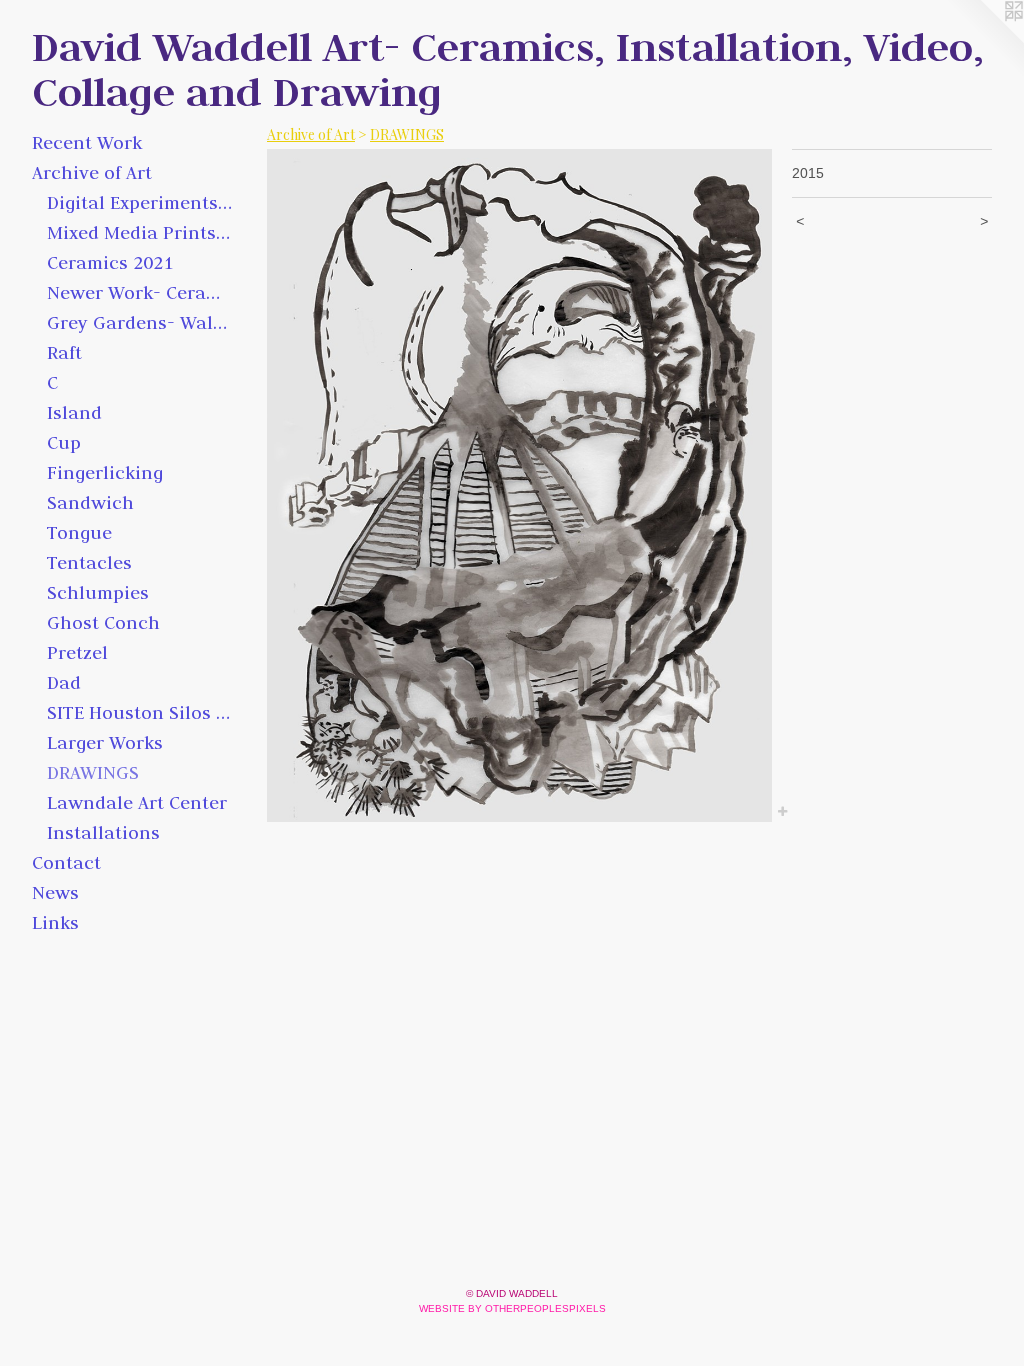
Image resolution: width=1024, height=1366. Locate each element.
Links (55, 922)
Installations (103, 832)
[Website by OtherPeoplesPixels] (984, 40)
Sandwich (90, 502)
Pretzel (77, 652)
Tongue (79, 532)
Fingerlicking (105, 472)
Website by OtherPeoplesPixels (512, 1308)
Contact (66, 862)
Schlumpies (98, 592)
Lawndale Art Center (137, 802)
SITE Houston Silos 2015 (139, 712)
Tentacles (89, 562)
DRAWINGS (93, 772)
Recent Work (87, 142)
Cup (64, 442)
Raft (64, 352)
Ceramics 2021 (110, 262)
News (55, 892)
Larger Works (105, 742)
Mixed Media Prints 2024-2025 (139, 232)
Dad (64, 682)
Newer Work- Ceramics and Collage (139, 292)
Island (74, 412)
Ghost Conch (103, 622)
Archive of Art (92, 172)
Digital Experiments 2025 (139, 202)
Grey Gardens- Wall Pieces (139, 322)
